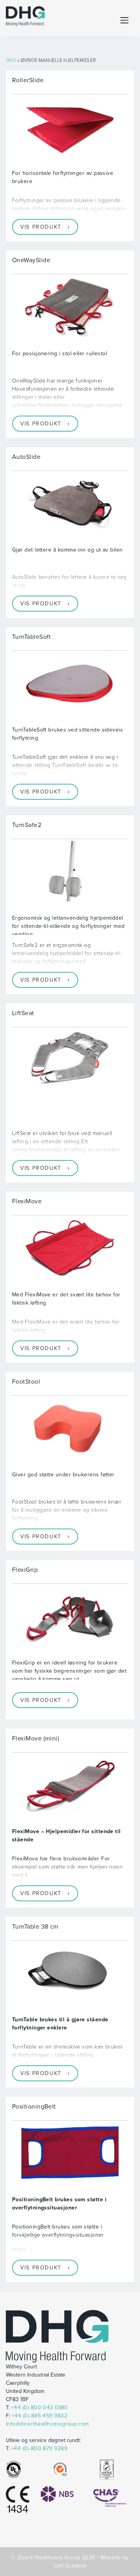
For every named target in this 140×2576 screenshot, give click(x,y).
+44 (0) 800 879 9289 (39, 2448)
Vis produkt (41, 227)
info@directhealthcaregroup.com (47, 2424)
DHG (11, 60)
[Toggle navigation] (124, 20)
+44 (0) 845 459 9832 (39, 2416)
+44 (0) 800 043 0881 (39, 2408)
